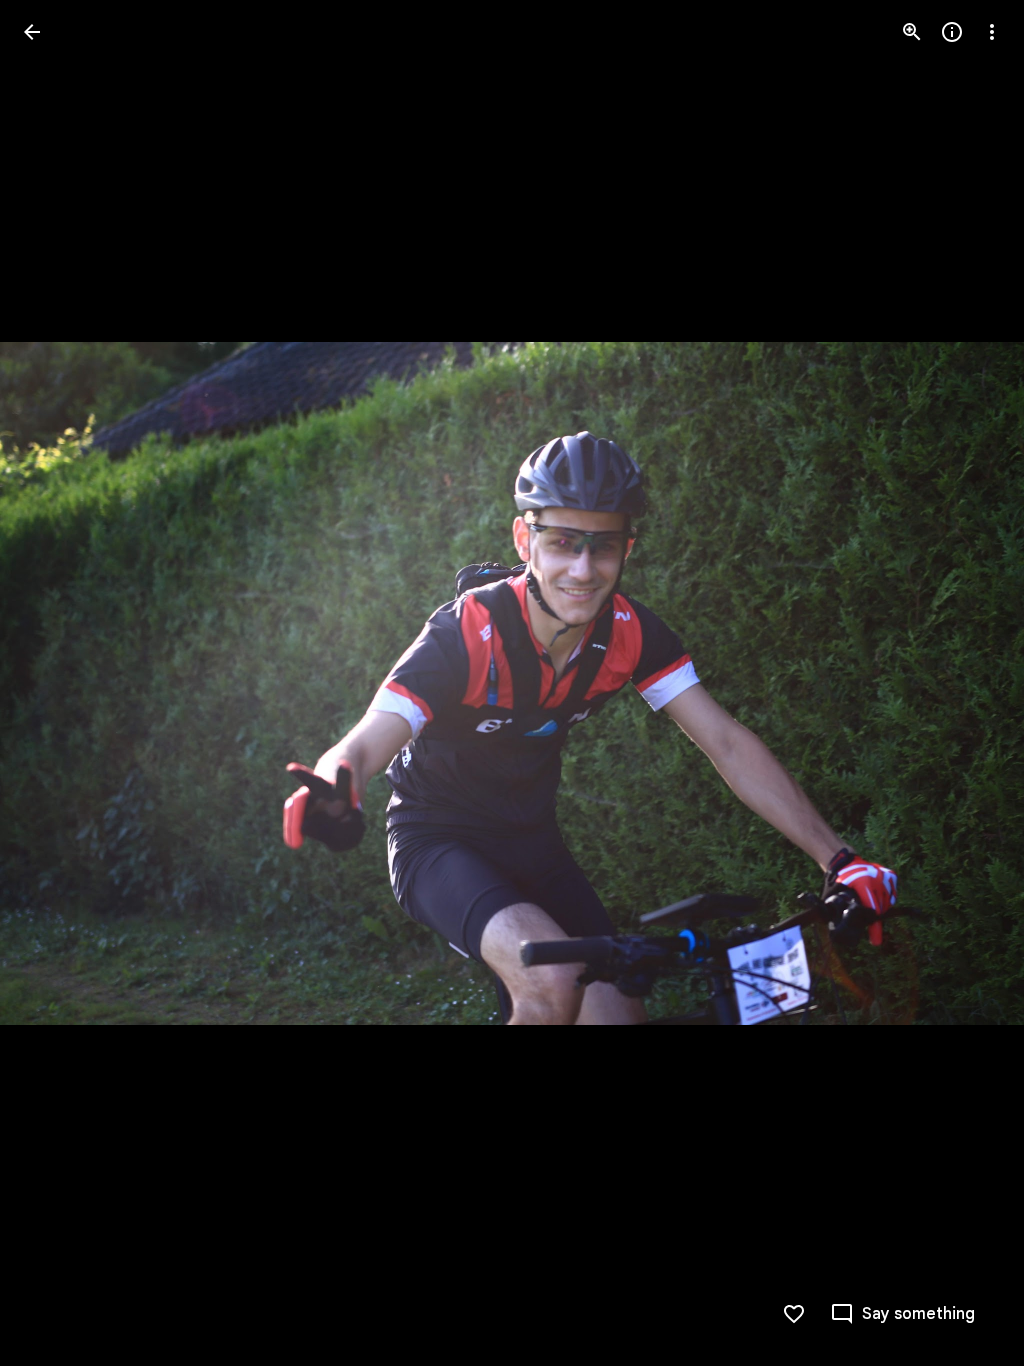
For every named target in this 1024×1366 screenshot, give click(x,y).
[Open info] (952, 32)
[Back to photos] (32, 32)
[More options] (992, 32)
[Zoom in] (912, 32)
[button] (56, 683)
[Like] (794, 1314)
